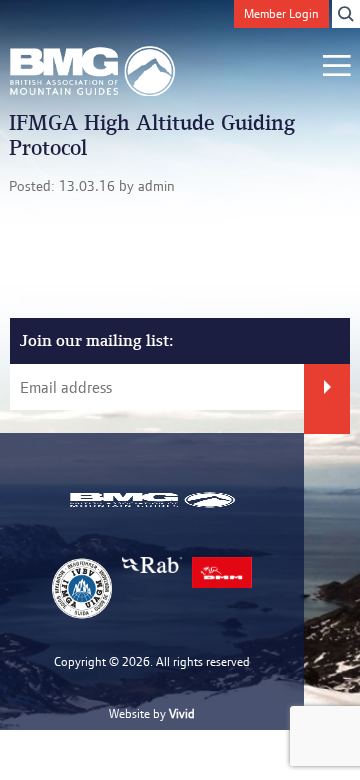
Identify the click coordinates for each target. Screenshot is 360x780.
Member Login (281, 13)
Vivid (182, 713)
